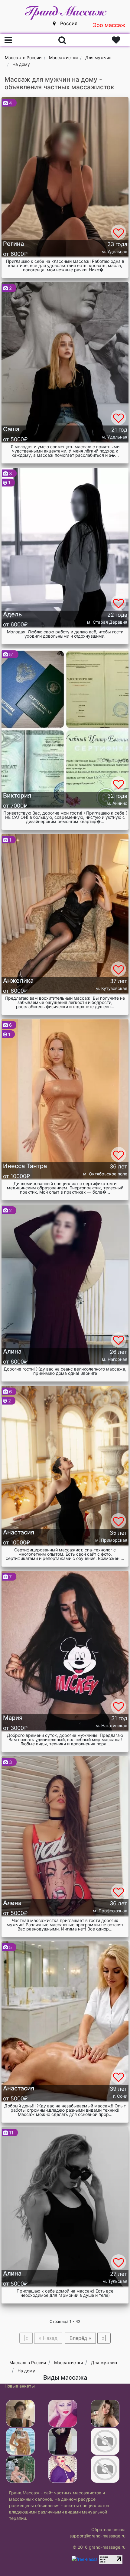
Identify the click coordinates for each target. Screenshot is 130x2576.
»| (104, 2338)
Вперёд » (80, 2338)
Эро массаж (109, 25)
